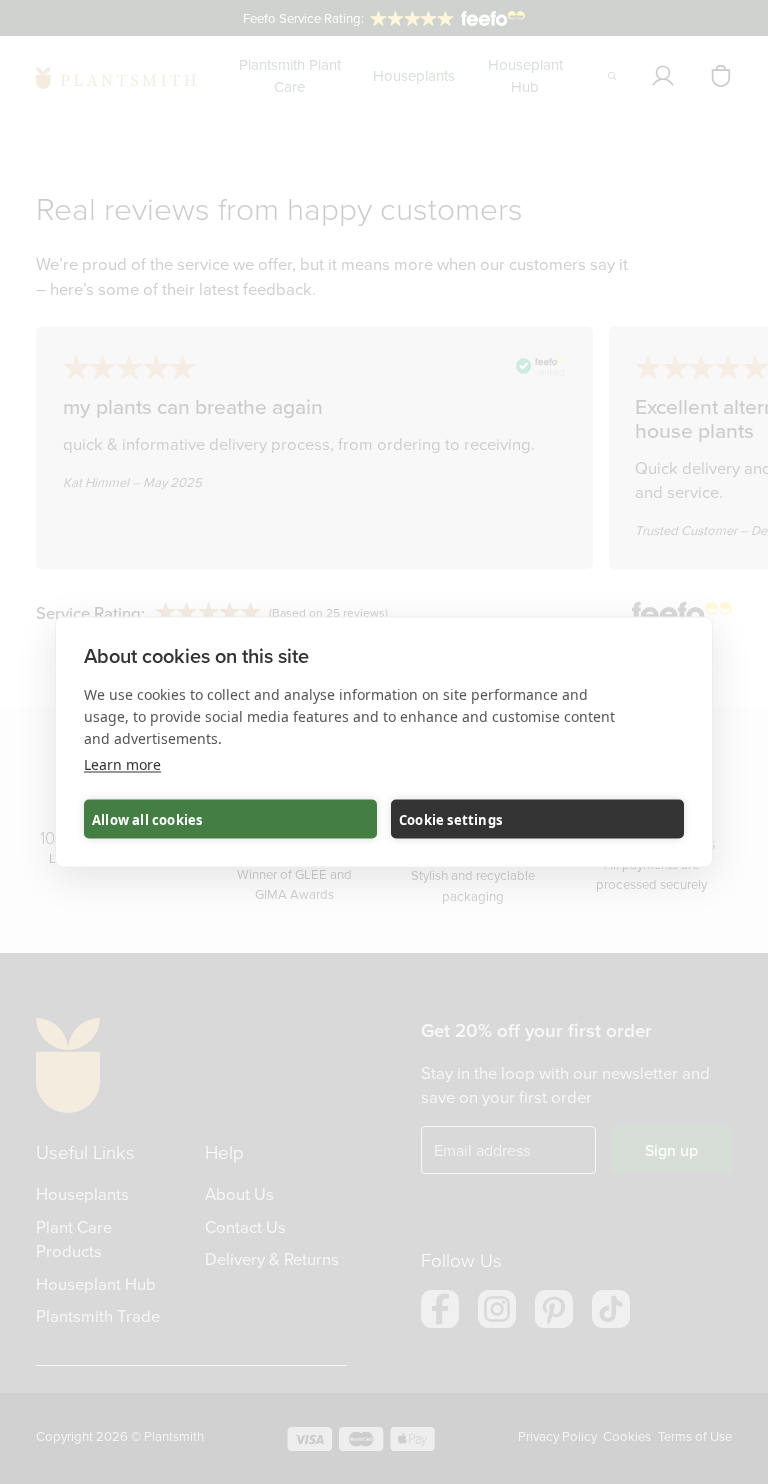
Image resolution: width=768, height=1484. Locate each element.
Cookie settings (450, 819)
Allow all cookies (147, 819)
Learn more (122, 764)
